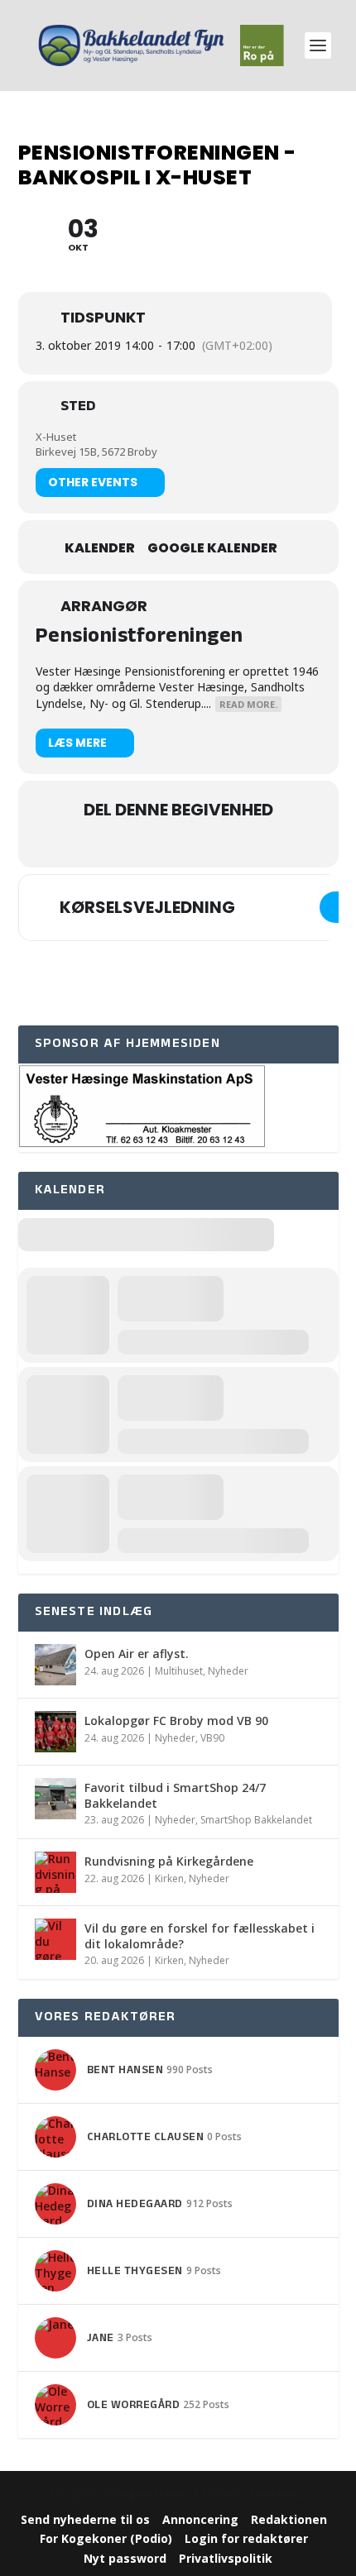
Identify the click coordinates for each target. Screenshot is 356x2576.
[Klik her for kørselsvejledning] (338, 907)
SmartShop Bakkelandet (256, 1820)
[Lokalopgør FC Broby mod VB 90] (55, 1732)
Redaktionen (289, 2519)
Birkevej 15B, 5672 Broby (96, 452)
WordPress (281, 2494)
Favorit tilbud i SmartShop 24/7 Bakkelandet (175, 1795)
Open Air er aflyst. (137, 1654)
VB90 (212, 1738)
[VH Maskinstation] (142, 1144)
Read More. (248, 704)
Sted (78, 409)
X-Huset (56, 437)
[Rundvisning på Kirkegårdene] (55, 1872)
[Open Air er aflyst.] (55, 1665)
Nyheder (228, 1671)
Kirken (169, 1878)
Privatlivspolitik (226, 2558)
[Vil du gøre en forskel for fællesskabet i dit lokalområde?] (55, 1939)
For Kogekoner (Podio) (106, 2538)
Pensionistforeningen (140, 638)
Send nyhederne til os (85, 2519)
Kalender (100, 548)
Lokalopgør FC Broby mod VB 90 (176, 1721)
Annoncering (200, 2519)
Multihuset (179, 1671)
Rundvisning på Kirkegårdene (169, 1861)
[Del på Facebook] (143, 845)
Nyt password (125, 2558)
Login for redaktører (246, 2538)
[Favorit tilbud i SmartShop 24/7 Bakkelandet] (55, 1799)
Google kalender (212, 548)
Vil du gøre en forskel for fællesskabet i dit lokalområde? (200, 1936)
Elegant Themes (153, 2494)
